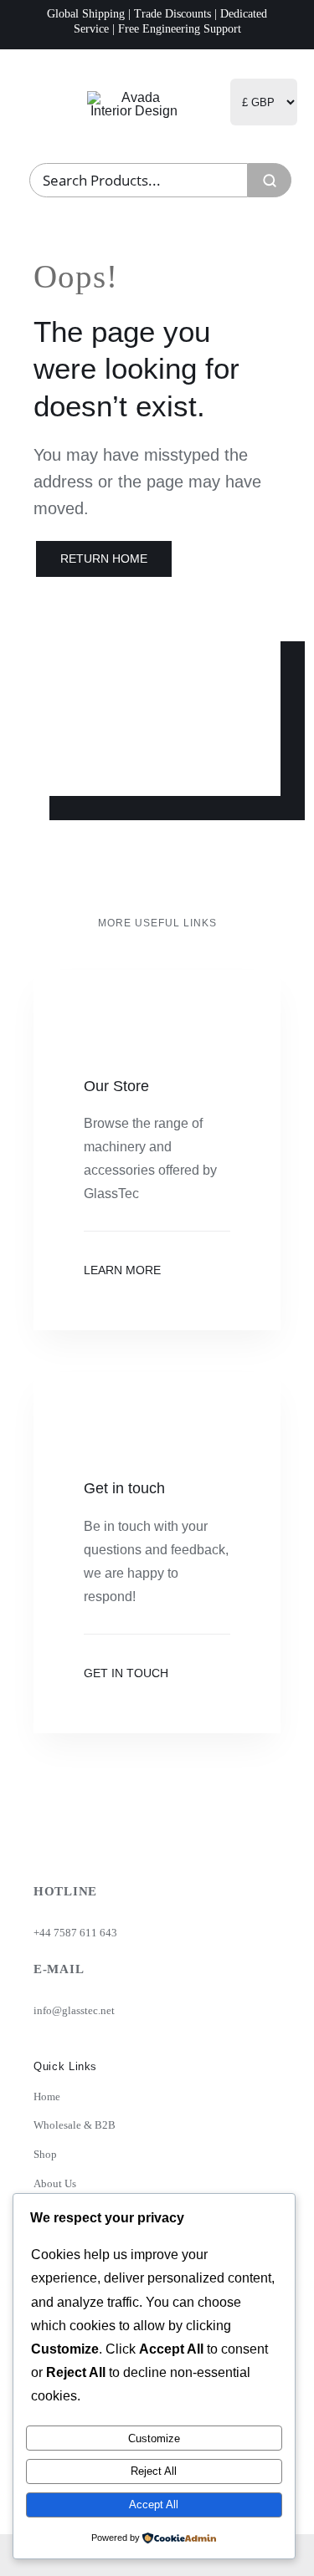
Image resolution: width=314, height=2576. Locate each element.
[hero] (134, 97)
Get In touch (126, 1673)
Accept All (154, 2505)
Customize (154, 2438)
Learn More (122, 1270)
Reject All (154, 2471)
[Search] (270, 180)
